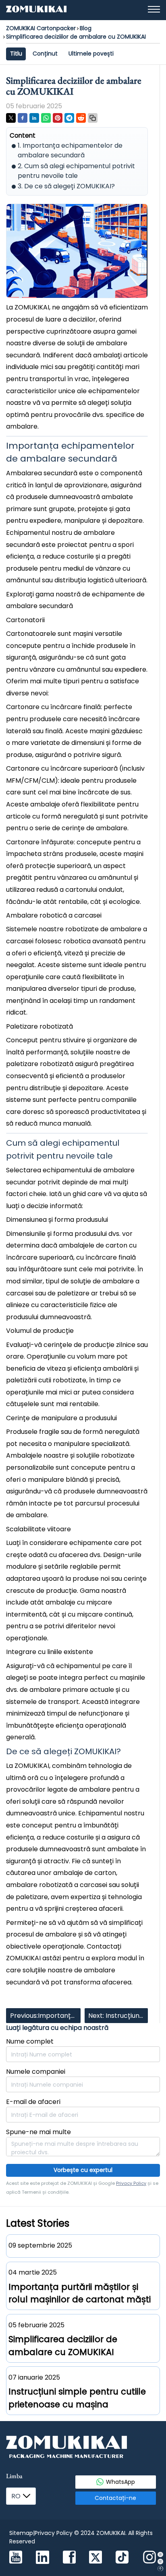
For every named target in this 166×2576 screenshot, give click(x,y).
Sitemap (21, 2533)
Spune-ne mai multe (38, 2132)
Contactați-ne (115, 2498)
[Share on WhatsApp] (46, 118)
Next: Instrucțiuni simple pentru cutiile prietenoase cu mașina (114, 2017)
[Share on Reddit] (81, 118)
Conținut (45, 54)
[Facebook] (69, 2558)
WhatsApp (120, 2482)
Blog (86, 28)
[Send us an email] (160, 2561)
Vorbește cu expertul (83, 2170)
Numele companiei (36, 2072)
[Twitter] (95, 2558)
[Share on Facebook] (23, 118)
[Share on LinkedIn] (34, 118)
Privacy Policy (131, 2183)
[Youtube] (16, 2558)
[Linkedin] (43, 2558)
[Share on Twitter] (11, 118)
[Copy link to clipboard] (93, 118)
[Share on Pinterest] (58, 118)
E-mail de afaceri (33, 2102)
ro (16, 2496)
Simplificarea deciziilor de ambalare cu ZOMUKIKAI (76, 37)
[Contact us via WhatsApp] (160, 2554)
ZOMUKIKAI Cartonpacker (41, 28)
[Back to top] (160, 2569)
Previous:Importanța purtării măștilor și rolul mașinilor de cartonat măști (43, 2017)
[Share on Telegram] (69, 118)
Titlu (16, 54)
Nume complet (30, 2041)
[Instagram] (149, 2558)
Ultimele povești (91, 54)
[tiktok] (122, 2558)
